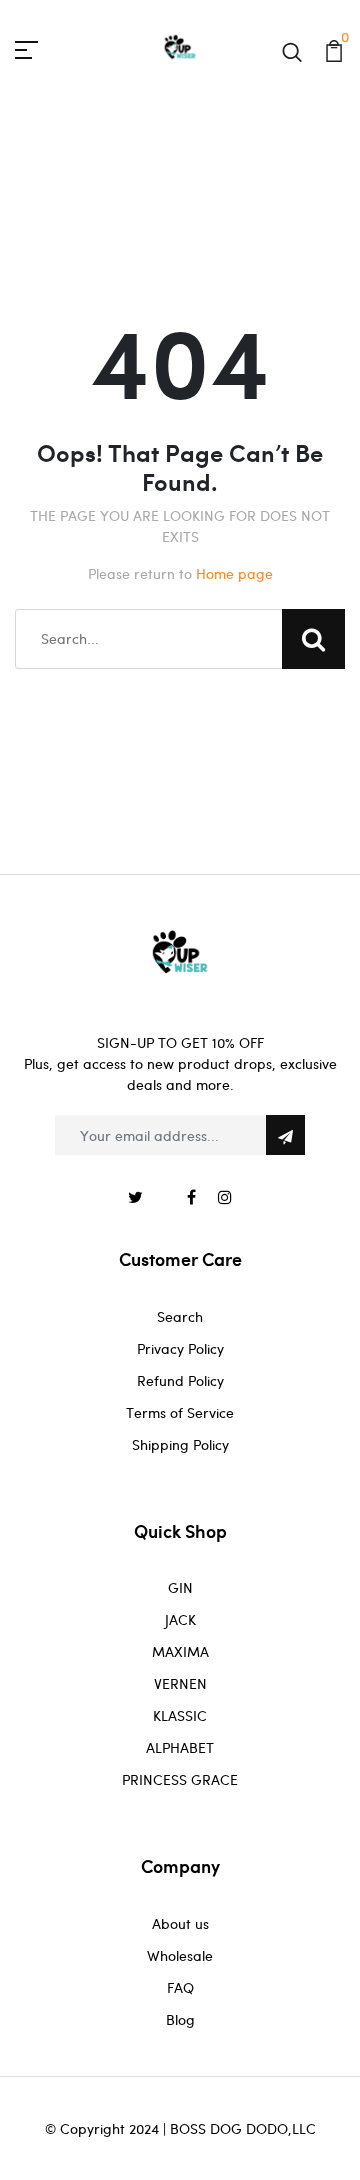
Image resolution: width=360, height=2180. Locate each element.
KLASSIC (180, 1715)
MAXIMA (180, 1651)
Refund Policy (180, 1380)
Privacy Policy (180, 1348)
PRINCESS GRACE (180, 1779)
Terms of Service (180, 1412)
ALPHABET (180, 1747)
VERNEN (180, 1683)
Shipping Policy (180, 1444)
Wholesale (180, 1955)
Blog (180, 2019)
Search (180, 1316)
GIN (180, 1587)
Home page (234, 573)
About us (180, 1923)
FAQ (180, 1987)
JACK (180, 1619)
